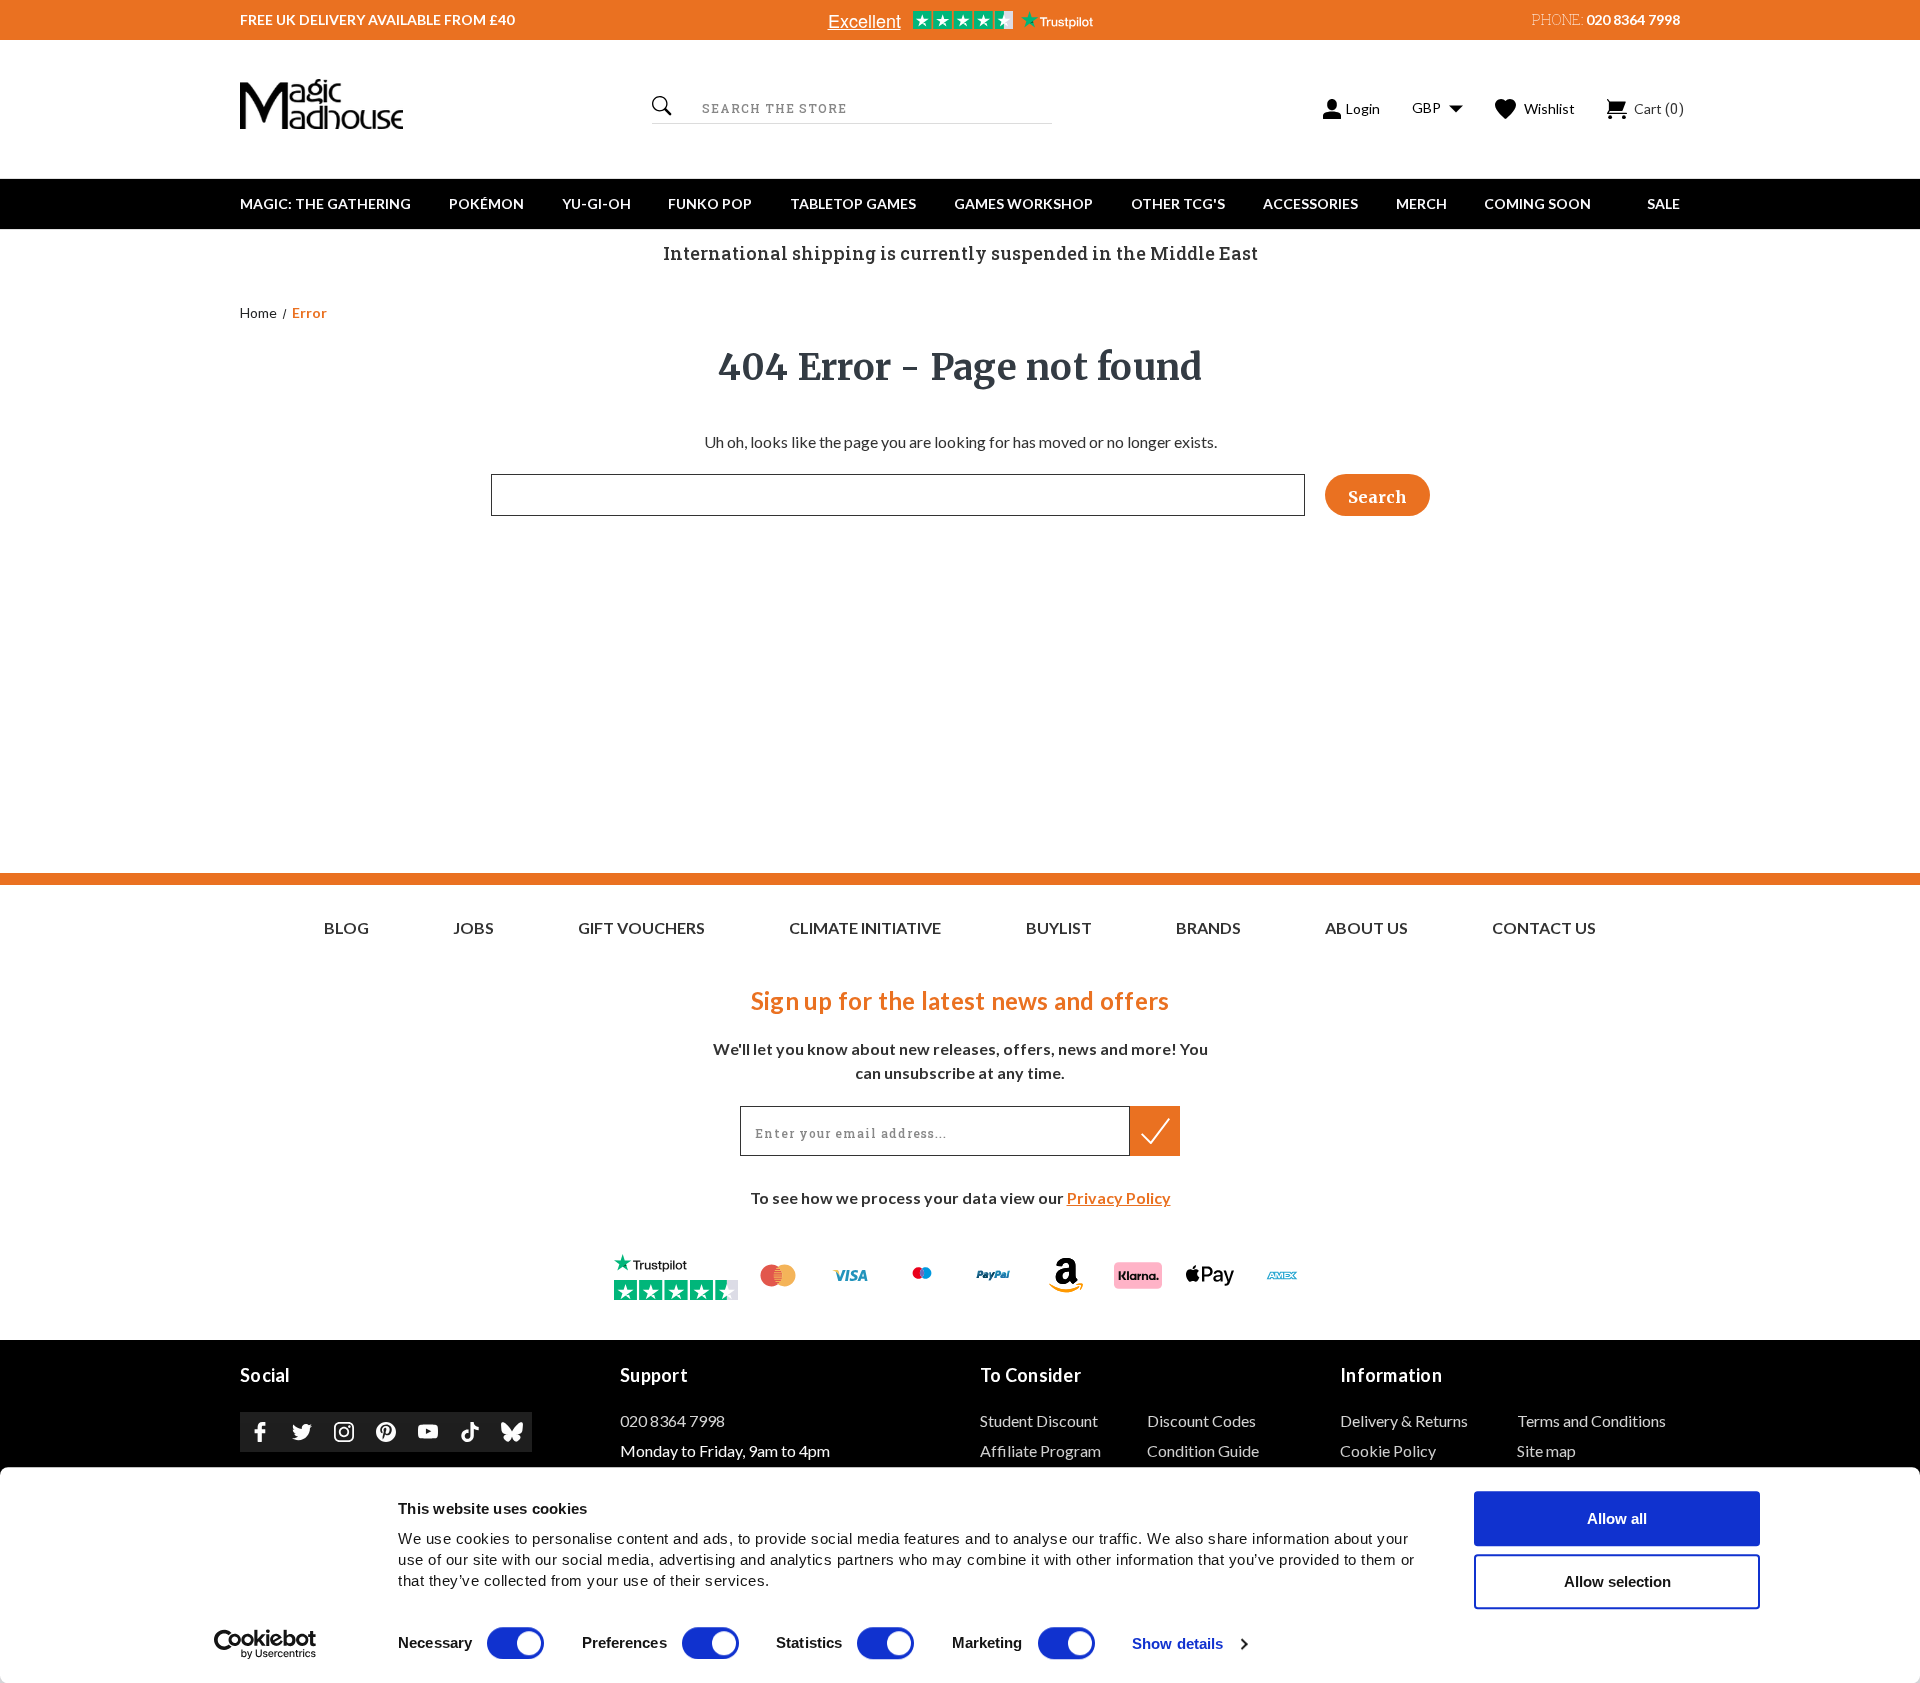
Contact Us (1544, 928)
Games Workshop (1023, 203)
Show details (1177, 1644)
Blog (346, 928)
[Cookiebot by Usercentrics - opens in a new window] (265, 1644)
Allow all (1617, 1518)
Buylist (1059, 928)
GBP (1428, 107)
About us (1366, 928)
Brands (1208, 928)
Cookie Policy (1388, 1450)
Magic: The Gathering (325, 203)
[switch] (710, 1643)
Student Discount (1039, 1420)
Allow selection (1617, 1581)
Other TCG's (1178, 203)
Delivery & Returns (1404, 1420)
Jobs (473, 928)
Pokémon (486, 203)
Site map (1546, 1450)
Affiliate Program (1040, 1450)
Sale (1663, 203)
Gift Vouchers (641, 928)
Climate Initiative (865, 928)
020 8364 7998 (1633, 19)
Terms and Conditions (1591, 1420)
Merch (1421, 203)
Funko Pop (710, 203)
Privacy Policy (1119, 1197)
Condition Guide (1203, 1450)
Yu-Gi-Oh (596, 203)
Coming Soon (1537, 203)
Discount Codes (1201, 1420)
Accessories (1310, 203)
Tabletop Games (853, 203)
